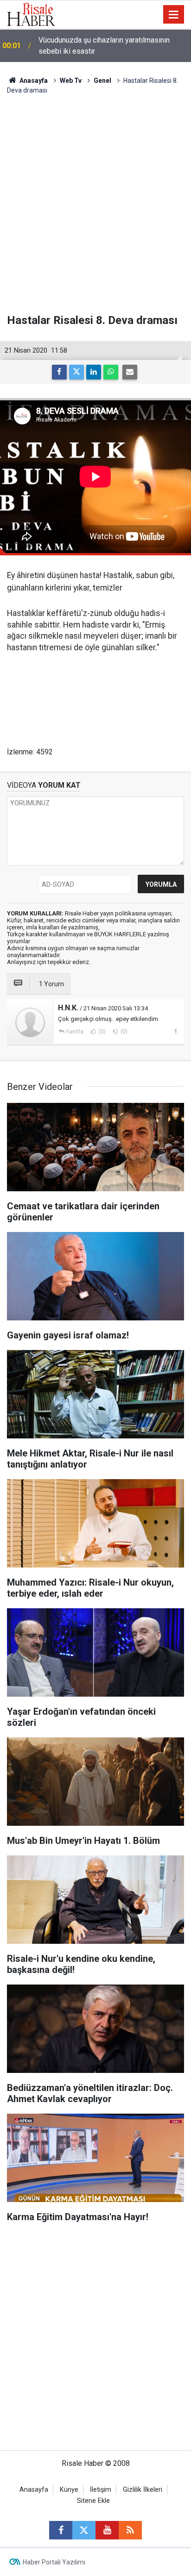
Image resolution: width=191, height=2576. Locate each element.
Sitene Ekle (93, 2501)
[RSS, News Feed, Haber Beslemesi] (130, 2530)
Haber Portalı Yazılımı (54, 2562)
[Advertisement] (95, 205)
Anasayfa (34, 2490)
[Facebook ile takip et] (61, 2530)
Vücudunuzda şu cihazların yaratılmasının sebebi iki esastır (104, 46)
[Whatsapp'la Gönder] (111, 372)
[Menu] (174, 15)
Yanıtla (75, 1032)
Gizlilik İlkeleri (143, 2490)
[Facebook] (59, 372)
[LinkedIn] (94, 372)
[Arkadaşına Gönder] (130, 372)
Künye (69, 2490)
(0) (102, 1032)
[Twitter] (76, 372)
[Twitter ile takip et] (84, 2530)
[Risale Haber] (31, 14)
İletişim (101, 2490)
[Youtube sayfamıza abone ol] (107, 2530)
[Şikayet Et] (175, 1031)
